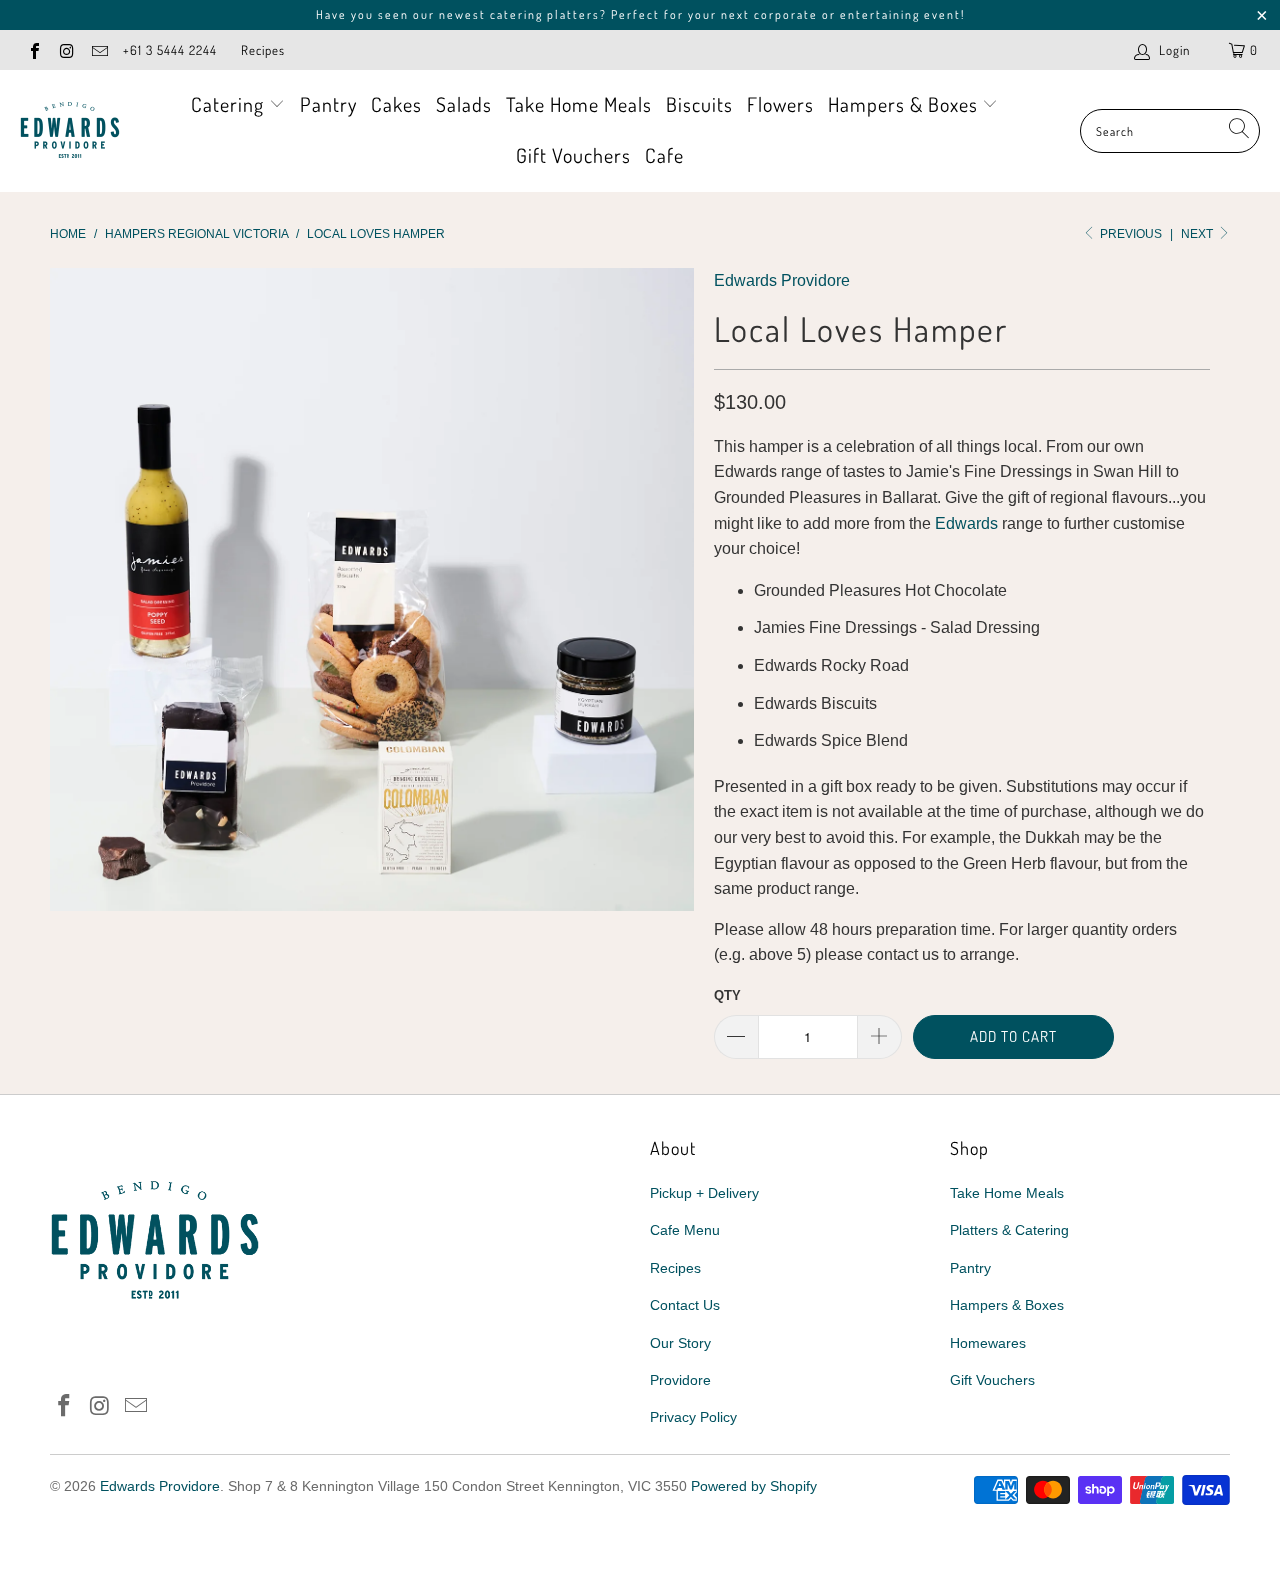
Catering (230, 104)
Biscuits (699, 104)
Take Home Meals (579, 104)
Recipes (263, 50)
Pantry (328, 104)
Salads (464, 104)
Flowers (780, 104)
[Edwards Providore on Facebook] (34, 49)
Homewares (988, 1343)
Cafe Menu (685, 1230)
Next (1198, 234)
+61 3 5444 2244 (170, 50)
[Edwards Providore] (70, 131)
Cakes (396, 104)
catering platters (545, 14)
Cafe (664, 155)
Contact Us (685, 1305)
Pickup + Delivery (704, 1193)
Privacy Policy (693, 1417)
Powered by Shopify (754, 1486)
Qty (727, 995)
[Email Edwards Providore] (99, 49)
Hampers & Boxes (905, 104)
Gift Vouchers (573, 155)
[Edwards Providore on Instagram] (66, 49)
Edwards (966, 523)
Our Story (680, 1343)
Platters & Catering (1009, 1230)
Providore (680, 1380)
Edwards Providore (782, 280)
